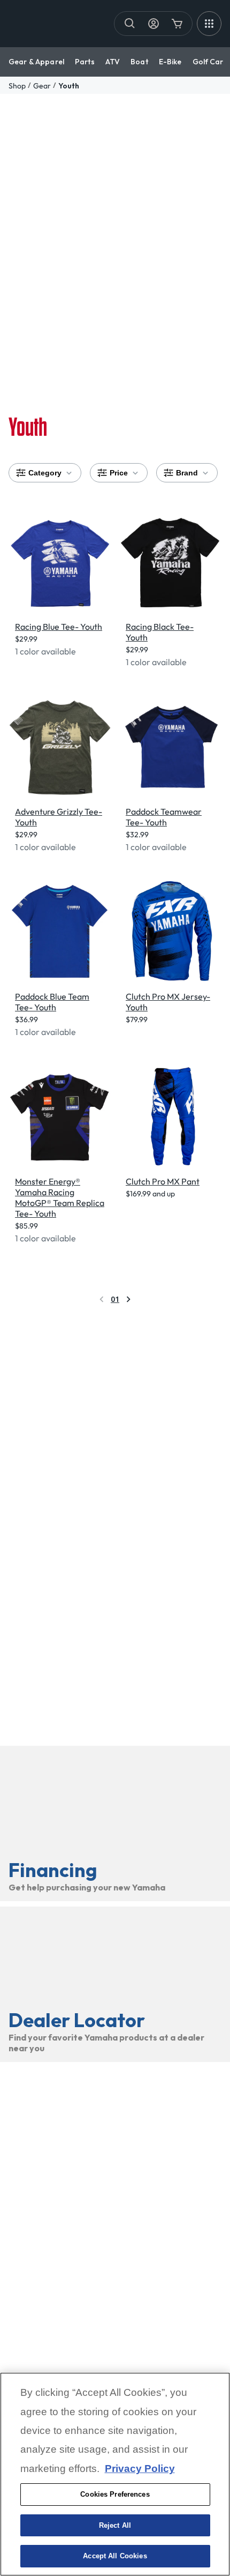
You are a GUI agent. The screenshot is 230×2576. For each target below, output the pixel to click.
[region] (115, 2474)
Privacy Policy (140, 2469)
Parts (85, 62)
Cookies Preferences (115, 2494)
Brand (187, 473)
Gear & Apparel (36, 62)
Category (45, 473)
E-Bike (170, 62)
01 (115, 1299)
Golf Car (208, 62)
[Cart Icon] (177, 24)
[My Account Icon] (154, 24)
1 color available (45, 651)
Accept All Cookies (115, 2556)
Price (119, 473)
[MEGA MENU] (209, 24)
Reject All (115, 2525)
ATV (113, 62)
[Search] (130, 24)
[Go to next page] (128, 1299)
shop (17, 86)
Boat (139, 62)
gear (42, 86)
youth (69, 86)
